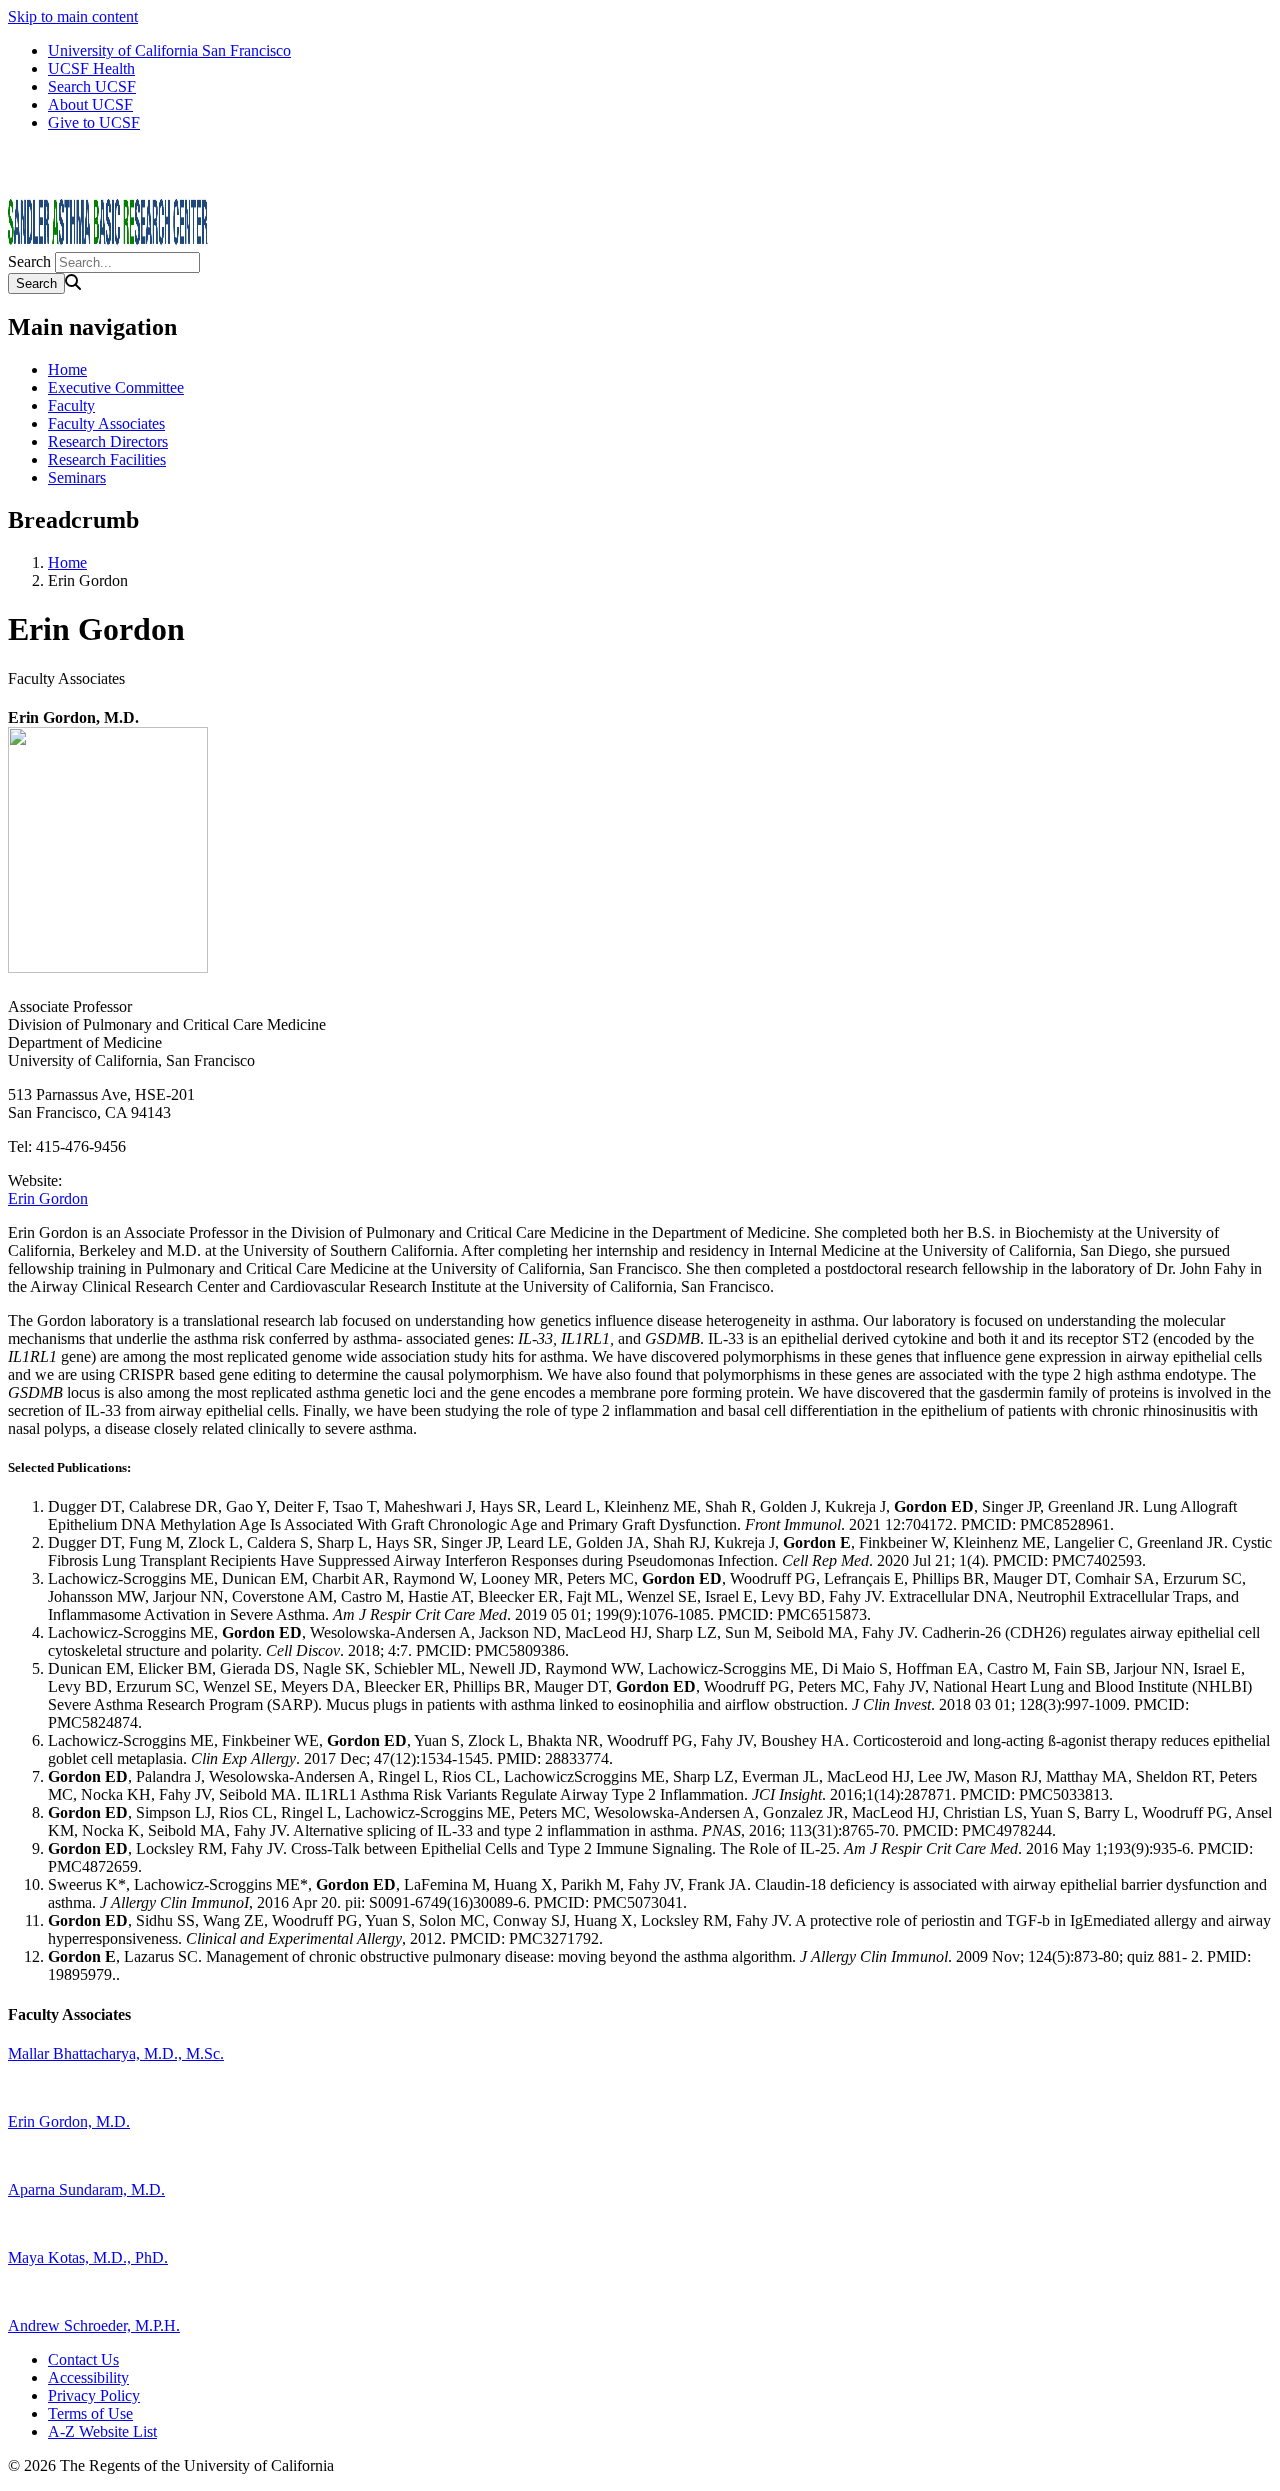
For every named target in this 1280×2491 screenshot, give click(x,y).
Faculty (71, 405)
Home (67, 369)
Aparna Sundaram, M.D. (86, 2189)
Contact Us (83, 2359)
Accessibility (88, 2377)
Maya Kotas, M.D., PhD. (88, 2257)
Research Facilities (107, 459)
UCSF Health (91, 68)
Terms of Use (90, 2413)
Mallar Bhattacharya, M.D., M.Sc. (116, 2053)
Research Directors (108, 441)
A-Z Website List (102, 2431)
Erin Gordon (48, 1198)
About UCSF (90, 104)
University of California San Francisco (169, 50)
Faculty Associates (106, 423)
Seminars (77, 477)
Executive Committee (116, 387)
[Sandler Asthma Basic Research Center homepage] (108, 242)
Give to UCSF (94, 122)
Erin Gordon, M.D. (69, 2121)
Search (29, 261)
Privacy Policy (94, 2395)
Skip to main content (73, 16)
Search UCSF (92, 86)
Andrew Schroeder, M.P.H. (94, 2325)
